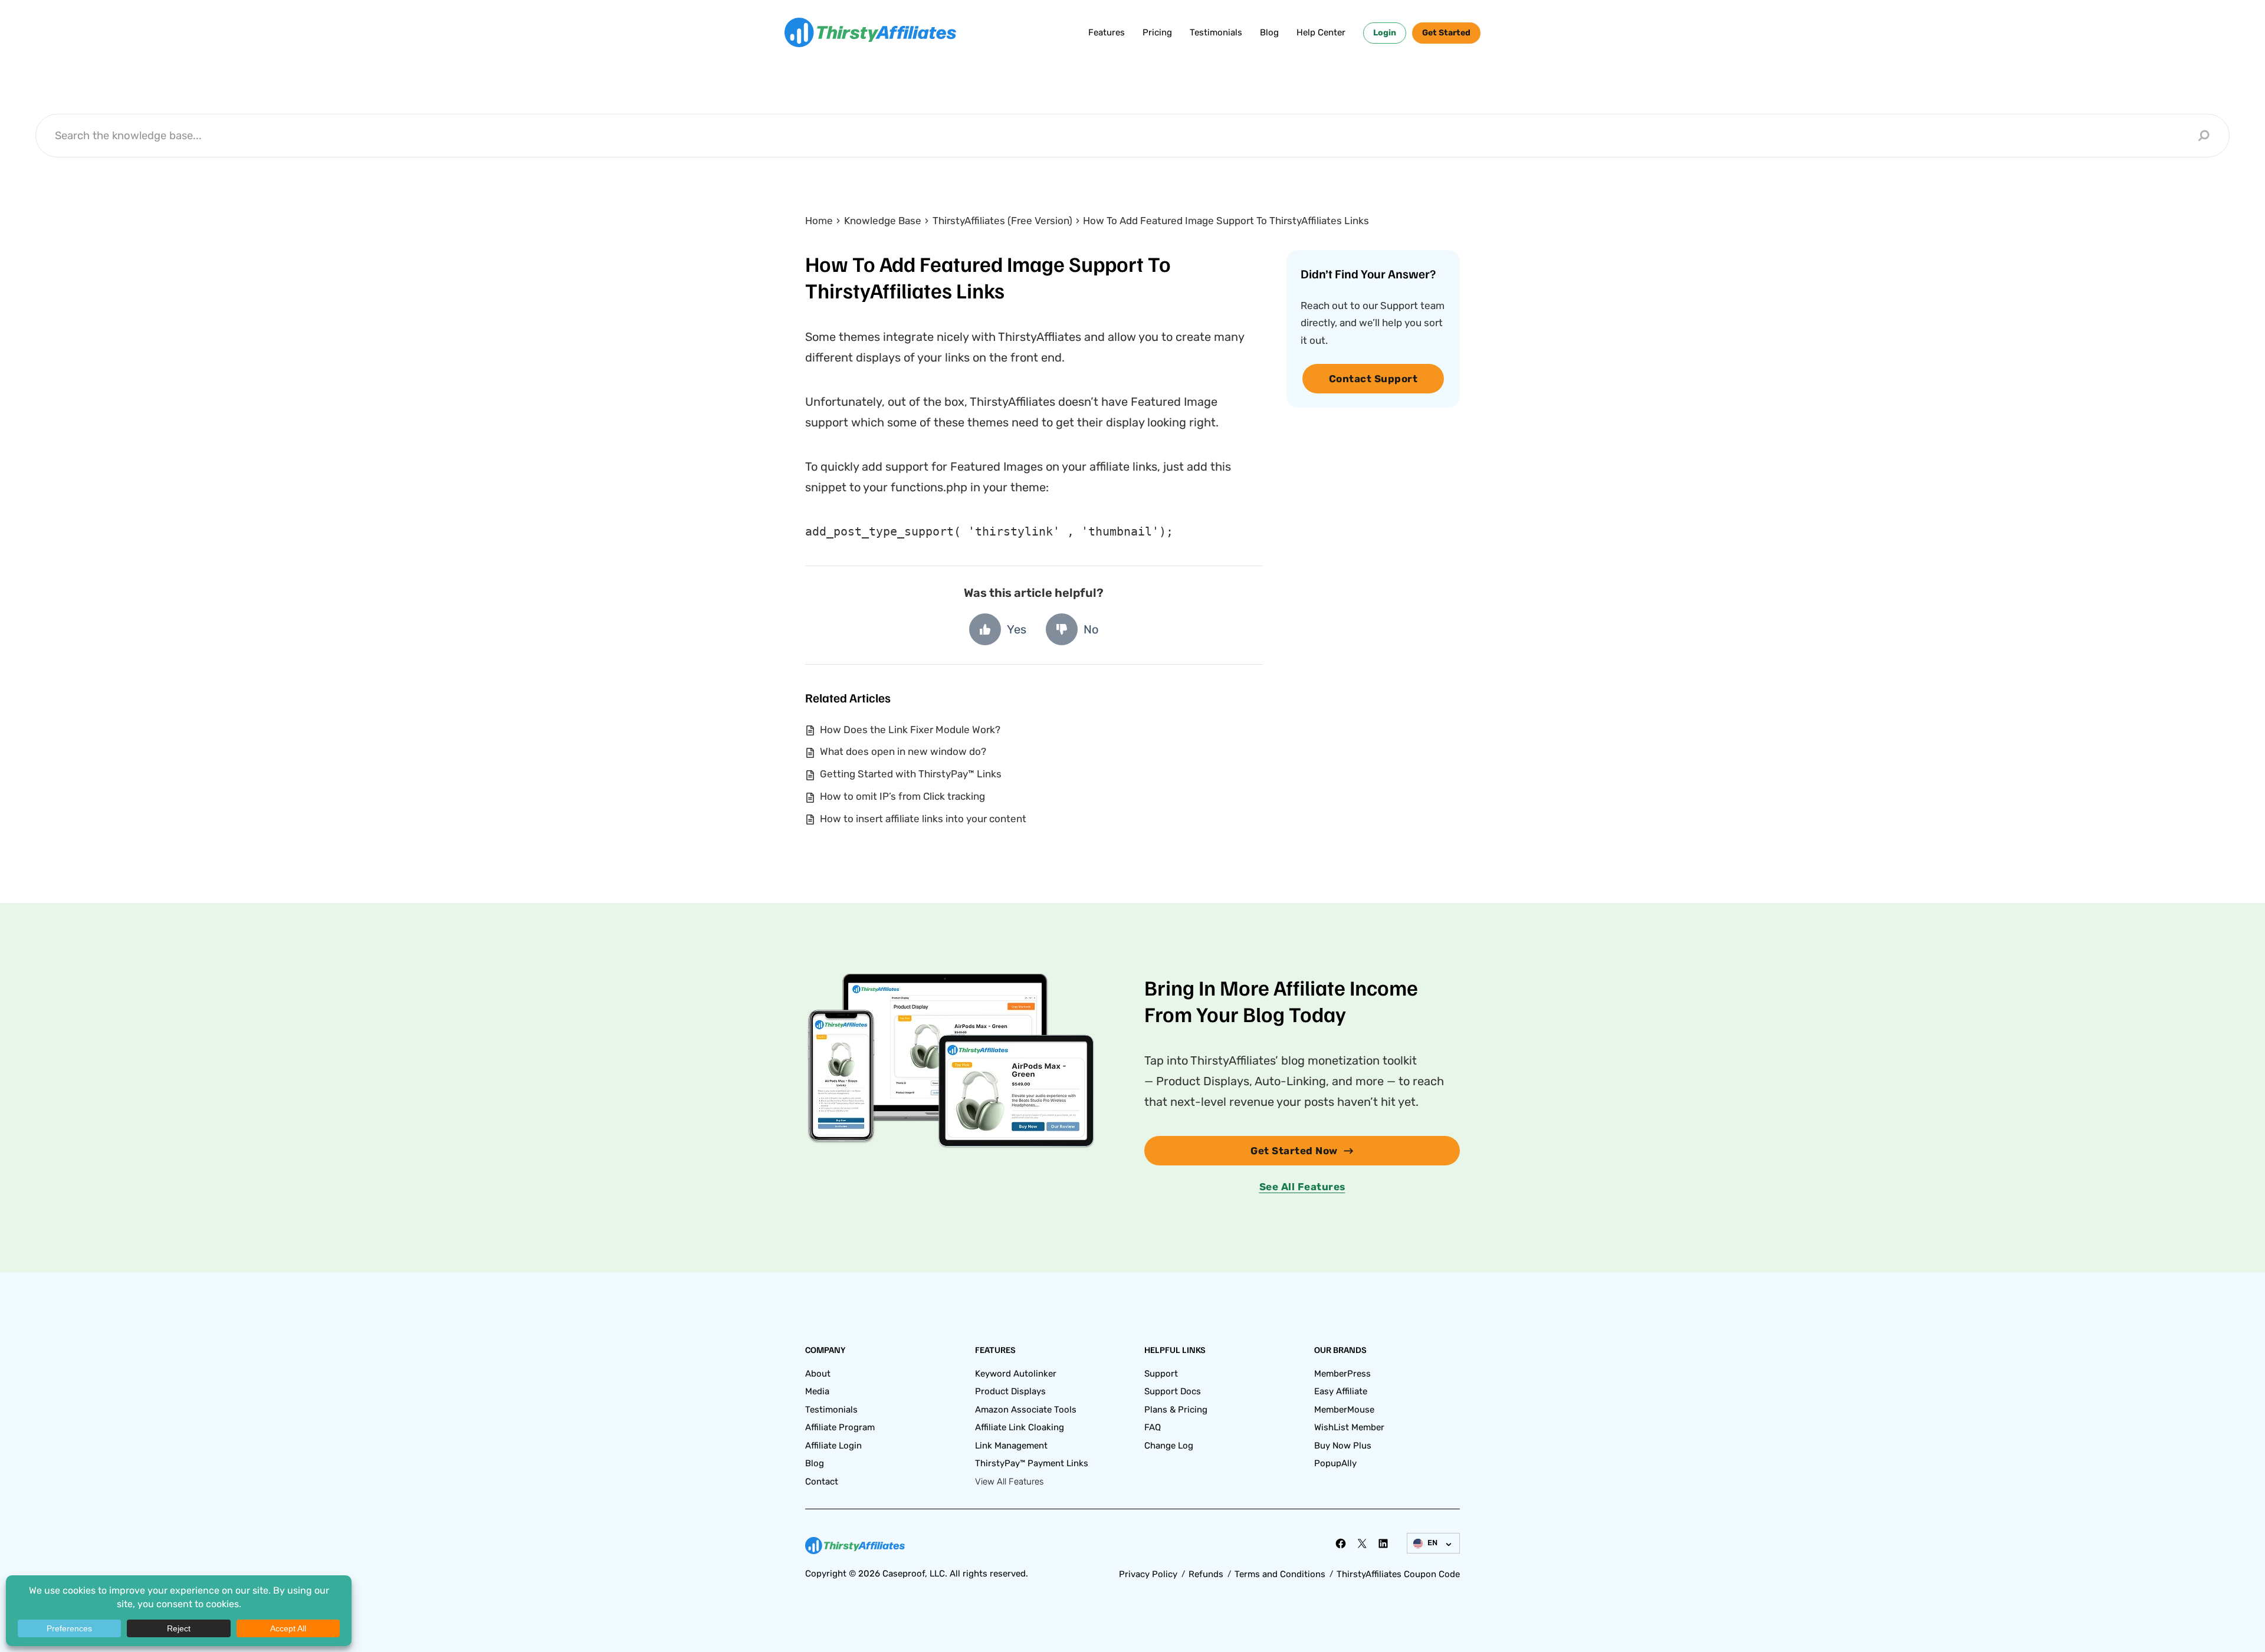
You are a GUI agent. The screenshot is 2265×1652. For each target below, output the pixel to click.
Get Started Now (1294, 1151)
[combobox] (1123, 135)
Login (1385, 33)
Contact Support (1373, 379)
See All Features (1302, 1187)
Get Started (1446, 33)
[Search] (2204, 136)
